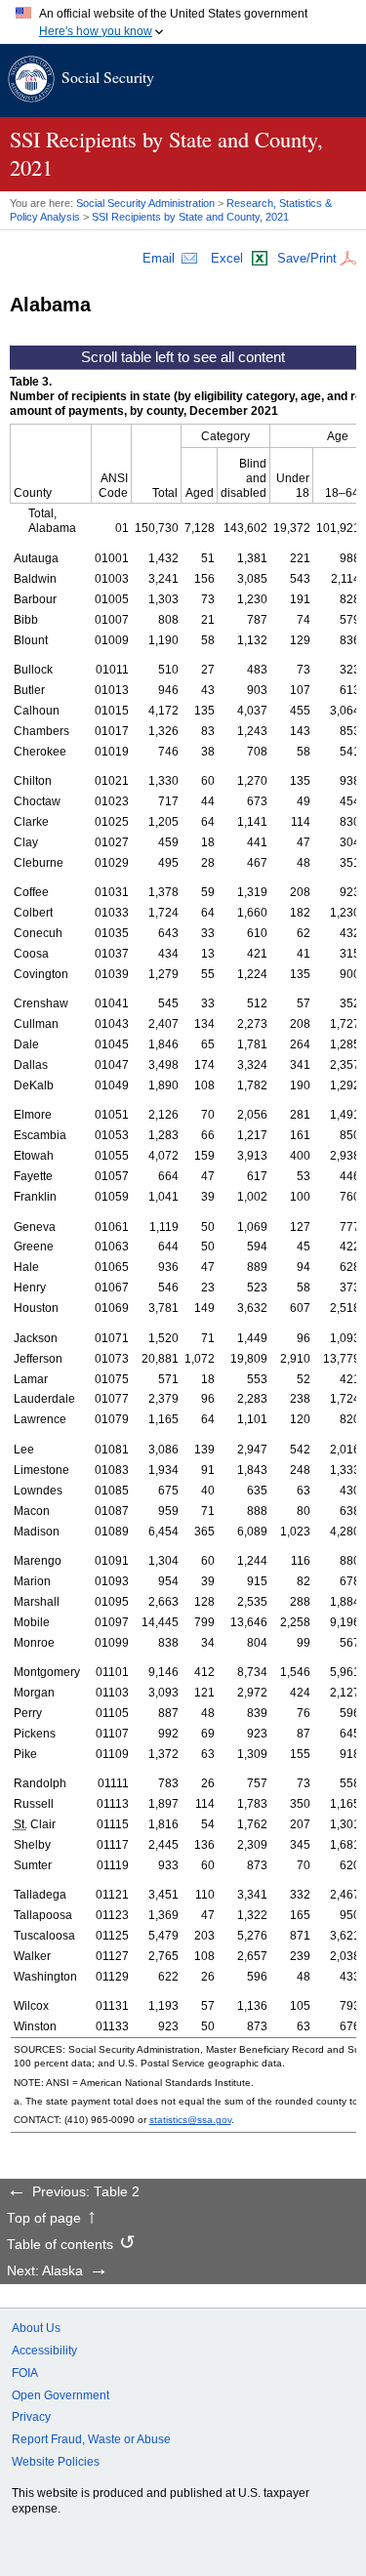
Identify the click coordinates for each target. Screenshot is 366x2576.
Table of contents (60, 2245)
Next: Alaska (45, 2271)
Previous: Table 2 (86, 2192)
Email (159, 258)
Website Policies (56, 2462)
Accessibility (44, 2351)
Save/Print (307, 258)
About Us (36, 2328)
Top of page (44, 2219)
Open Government (61, 2395)
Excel (227, 258)
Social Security (108, 77)
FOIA (25, 2373)
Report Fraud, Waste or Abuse (91, 2439)
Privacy (31, 2417)
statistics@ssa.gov (190, 2120)
